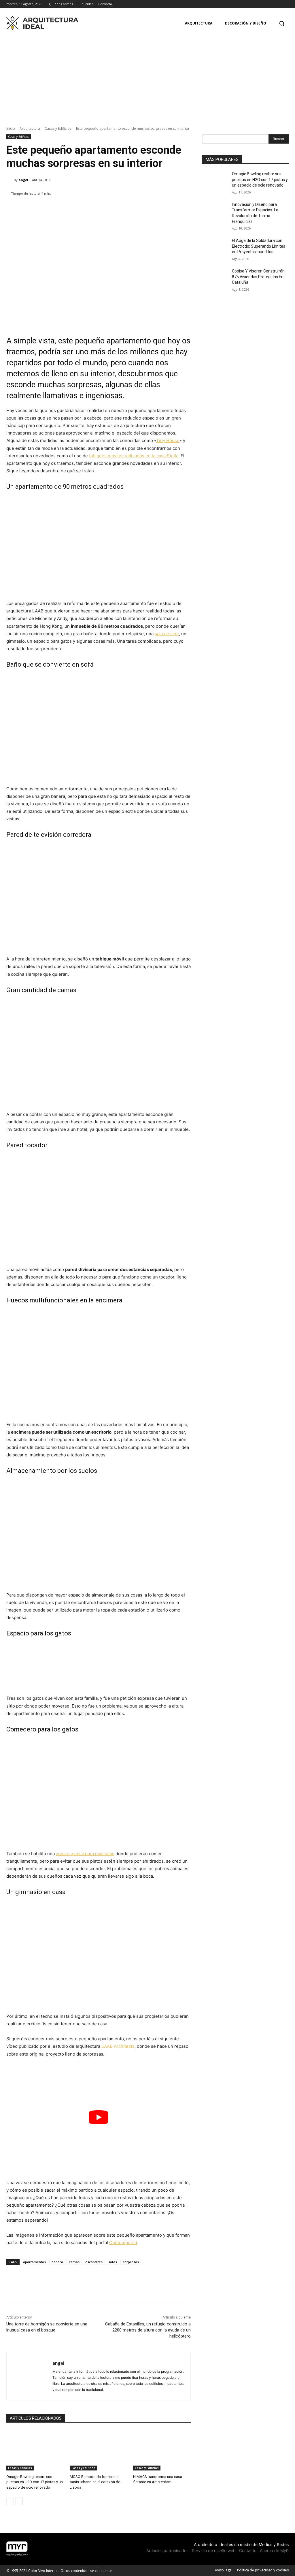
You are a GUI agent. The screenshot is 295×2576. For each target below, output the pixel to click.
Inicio (11, 128)
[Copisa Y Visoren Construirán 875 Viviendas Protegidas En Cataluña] (215, 278)
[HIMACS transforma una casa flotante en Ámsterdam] (162, 2450)
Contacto (248, 2550)
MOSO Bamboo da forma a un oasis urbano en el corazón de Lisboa (95, 2482)
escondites (94, 2262)
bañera (57, 2262)
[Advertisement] (147, 76)
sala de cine (167, 634)
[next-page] (19, 2501)
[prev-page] (10, 2501)
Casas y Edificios (58, 128)
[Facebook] (270, 4)
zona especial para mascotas (85, 1854)
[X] (285, 4)
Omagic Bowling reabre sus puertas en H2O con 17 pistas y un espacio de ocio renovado (35, 2482)
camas (74, 2262)
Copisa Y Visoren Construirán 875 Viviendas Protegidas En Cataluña (258, 277)
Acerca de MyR (274, 2550)
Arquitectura (30, 128)
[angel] (10, 180)
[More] (179, 208)
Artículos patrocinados (167, 2550)
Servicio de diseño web (214, 2550)
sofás (113, 2262)
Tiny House (168, 440)
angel (23, 180)
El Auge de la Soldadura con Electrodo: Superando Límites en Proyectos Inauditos (259, 246)
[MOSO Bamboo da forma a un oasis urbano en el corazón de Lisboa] (99, 2450)
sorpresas (131, 2262)
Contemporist (123, 2243)
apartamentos (34, 2262)
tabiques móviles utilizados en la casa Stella (134, 456)
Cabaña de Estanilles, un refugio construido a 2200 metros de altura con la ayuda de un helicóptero (148, 2330)
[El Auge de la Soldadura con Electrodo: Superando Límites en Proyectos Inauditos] (215, 247)
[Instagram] (277, 4)
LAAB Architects (118, 2046)
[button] (282, 23)
